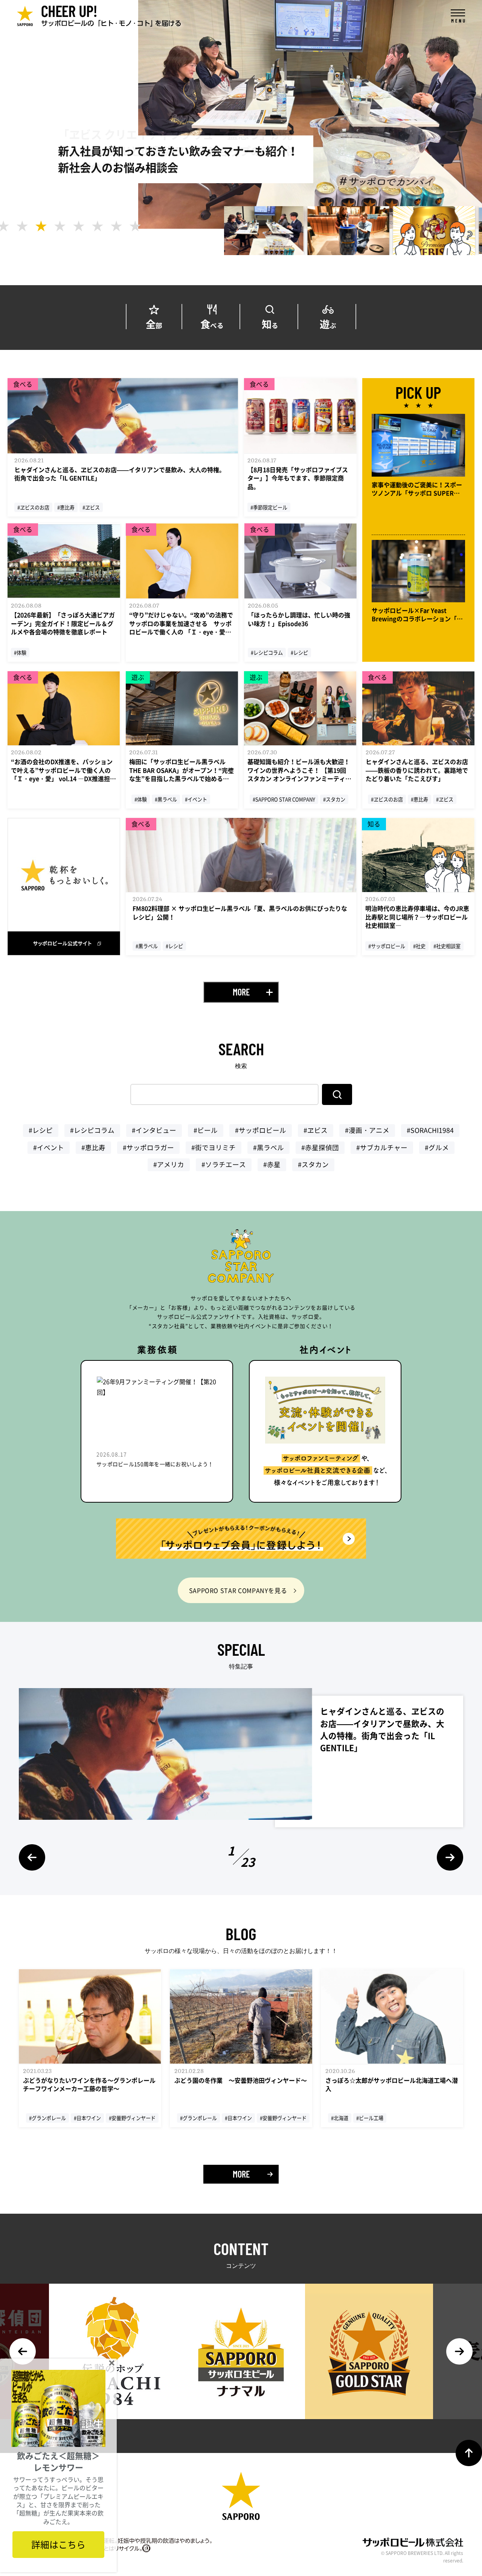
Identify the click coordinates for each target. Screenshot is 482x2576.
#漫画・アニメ (367, 1130)
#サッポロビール (261, 1130)
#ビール (206, 1130)
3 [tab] (41, 226)
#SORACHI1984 (430, 1130)
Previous (32, 1857)
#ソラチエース (224, 1164)
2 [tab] (22, 226)
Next (450, 1857)
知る (270, 323)
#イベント (49, 1147)
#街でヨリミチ (214, 1147)
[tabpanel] (267, 231)
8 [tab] (135, 226)
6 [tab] (98, 226)
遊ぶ (328, 323)
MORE (241, 992)
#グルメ (437, 1147)
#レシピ (41, 1130)
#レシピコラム (92, 1130)
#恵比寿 (93, 1147)
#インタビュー (154, 1130)
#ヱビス (316, 1130)
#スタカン (313, 1164)
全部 (154, 323)
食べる (212, 323)
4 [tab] (60, 226)
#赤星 (272, 1164)
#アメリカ (169, 1164)
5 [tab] (79, 226)
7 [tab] (116, 226)
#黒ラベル (268, 1147)
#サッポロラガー (148, 1147)
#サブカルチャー (382, 1147)
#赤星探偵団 (320, 1147)
